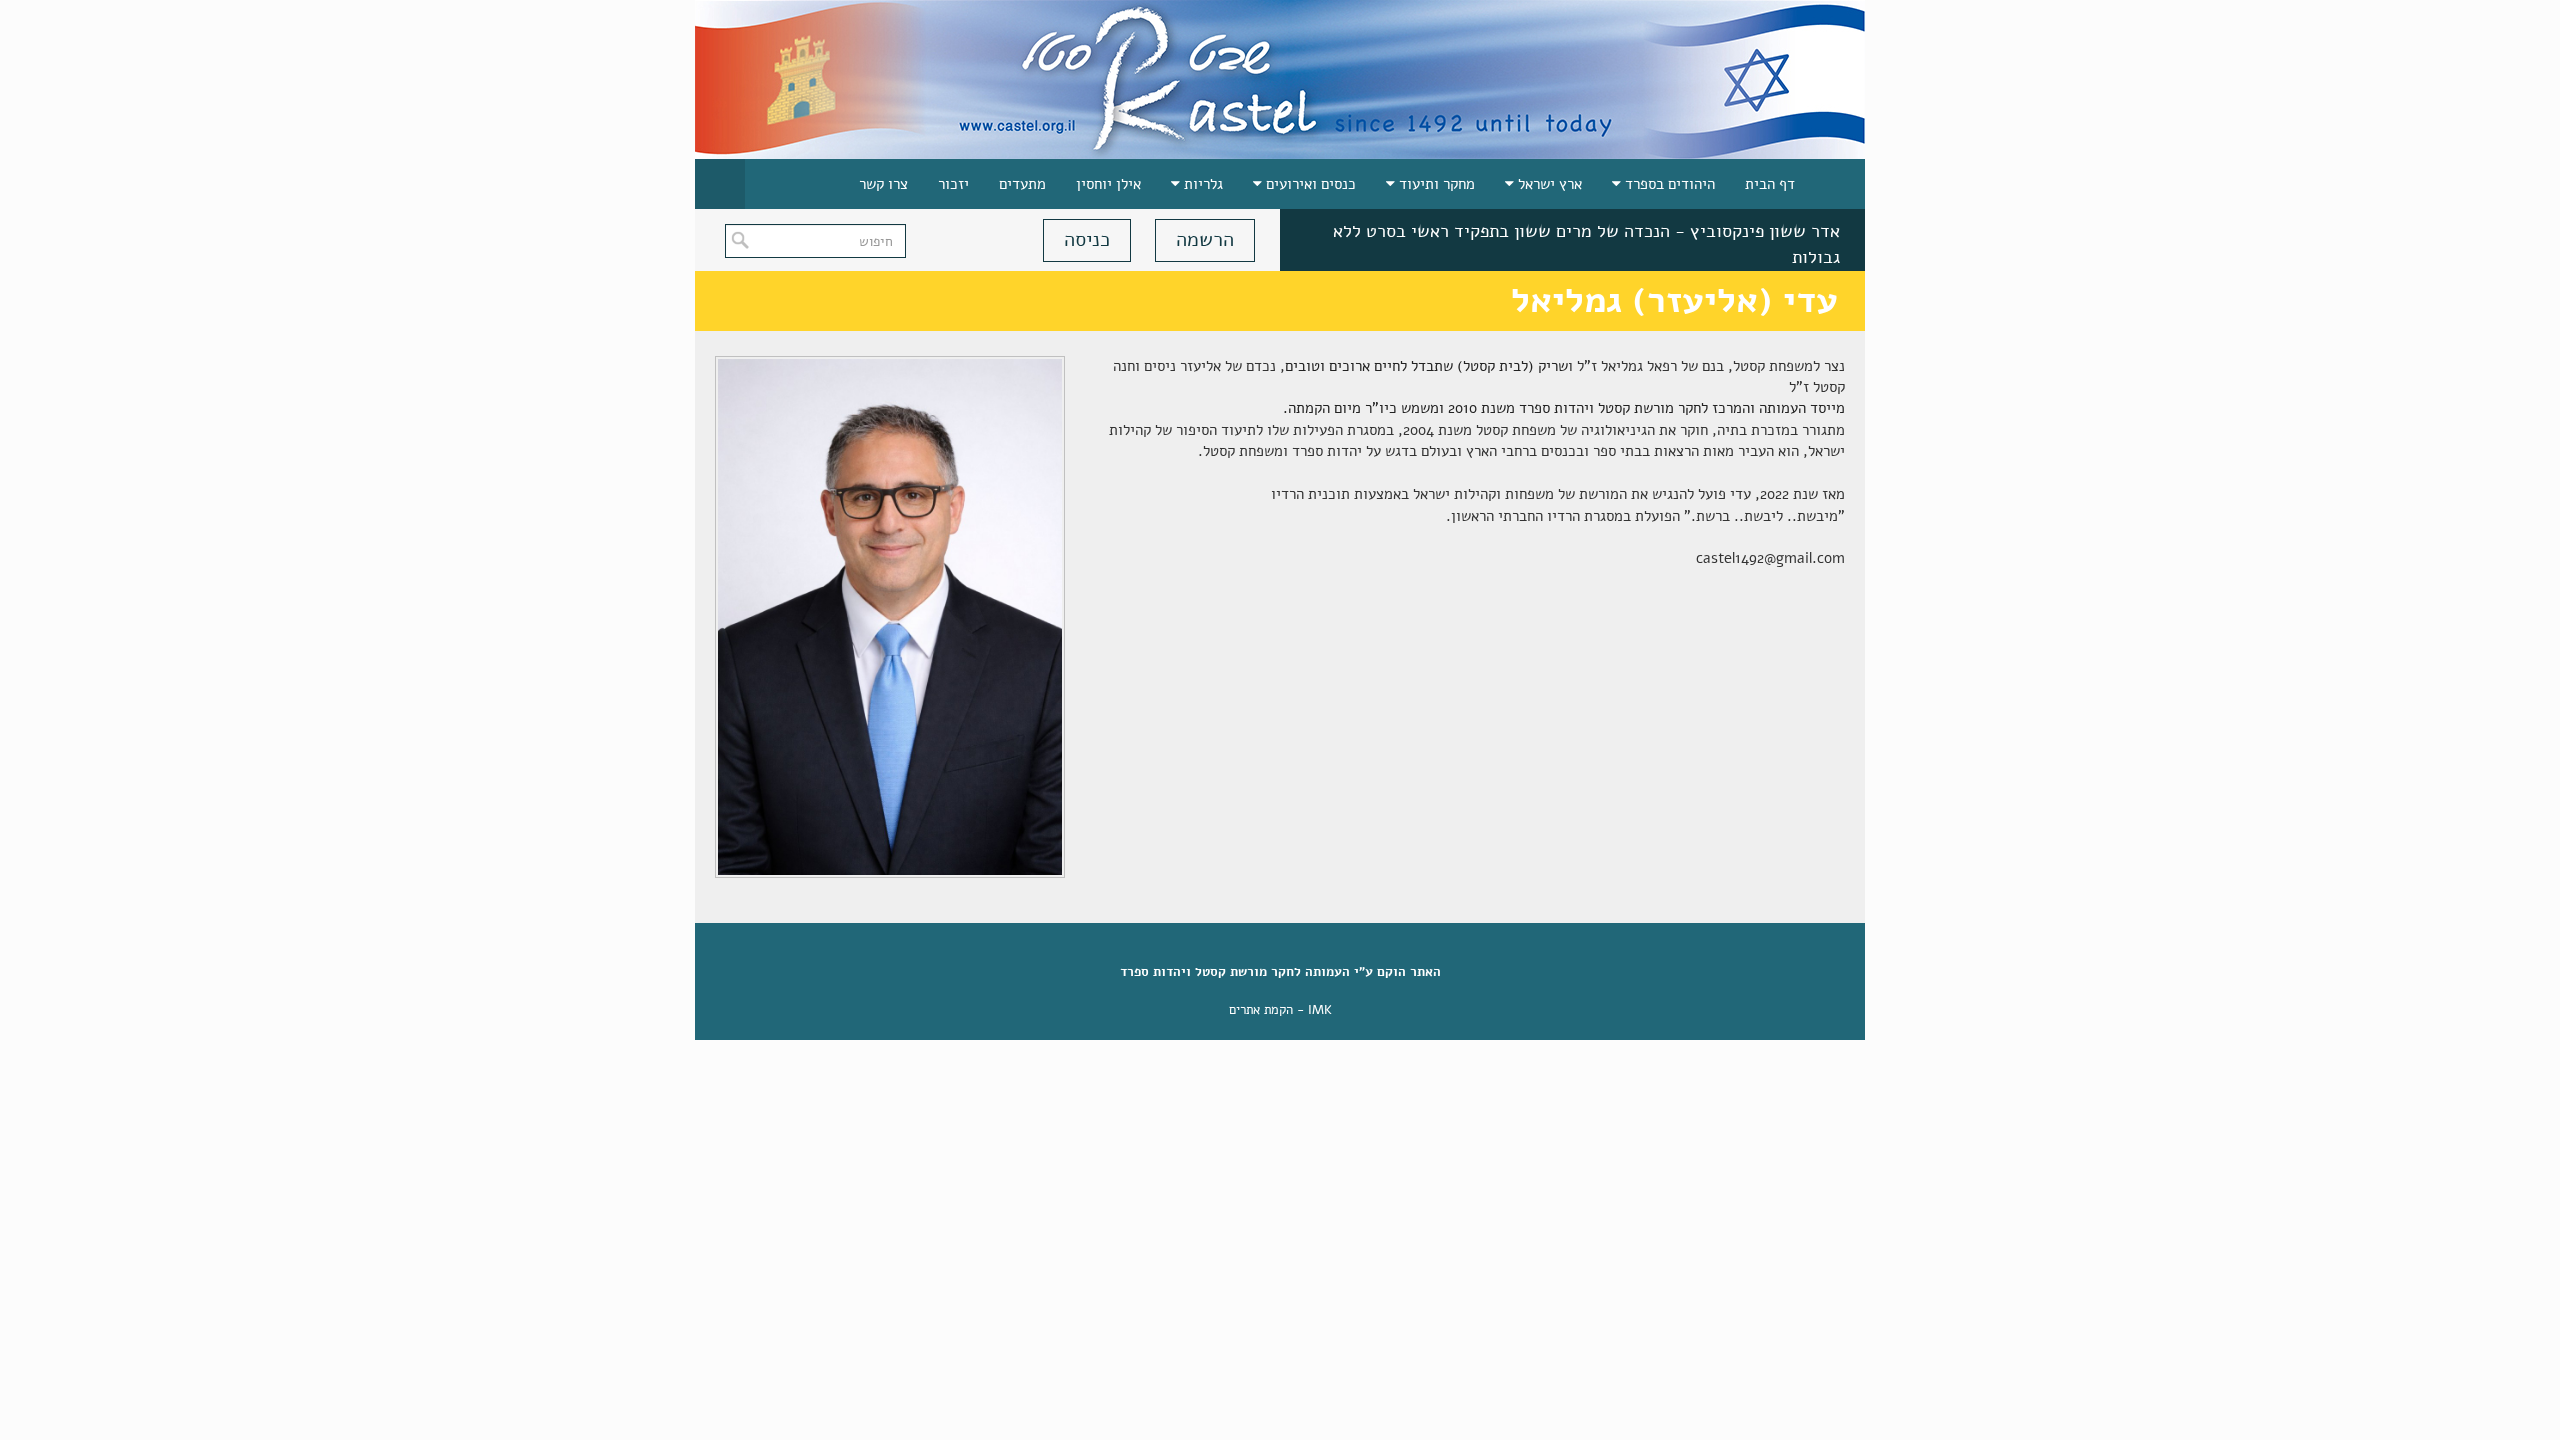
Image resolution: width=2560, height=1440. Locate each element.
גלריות (1201, 184)
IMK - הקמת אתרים (1280, 1010)
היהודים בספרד (1668, 184)
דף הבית (1770, 184)
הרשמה (1205, 239)
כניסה (1087, 239)
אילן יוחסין (1108, 184)
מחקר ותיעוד (1435, 184)
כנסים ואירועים (1309, 184)
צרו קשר (883, 184)
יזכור (953, 184)
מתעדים (1022, 184)
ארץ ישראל (1548, 184)
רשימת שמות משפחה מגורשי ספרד (1714, 251)
